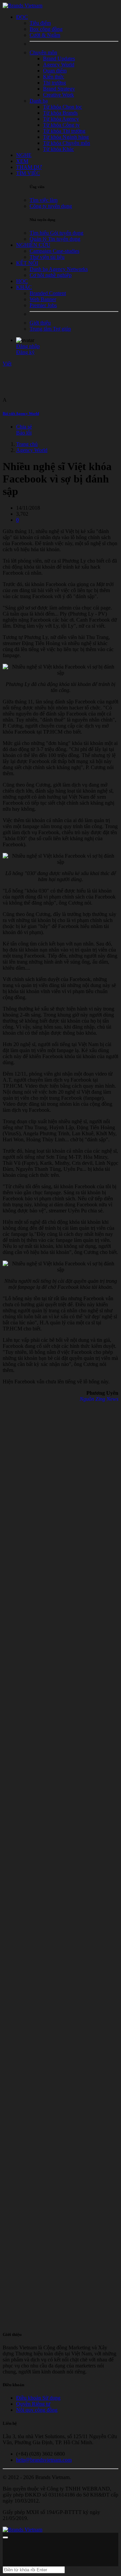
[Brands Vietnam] (23, 6)
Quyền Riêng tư (33, 2404)
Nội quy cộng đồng (37, 2410)
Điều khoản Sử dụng (38, 2398)
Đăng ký (25, 352)
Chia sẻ (24, 427)
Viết (7, 364)
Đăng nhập (28, 346)
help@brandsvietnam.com (44, 2460)
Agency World (32, 450)
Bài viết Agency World (21, 413)
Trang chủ (27, 444)
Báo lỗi (24, 433)
